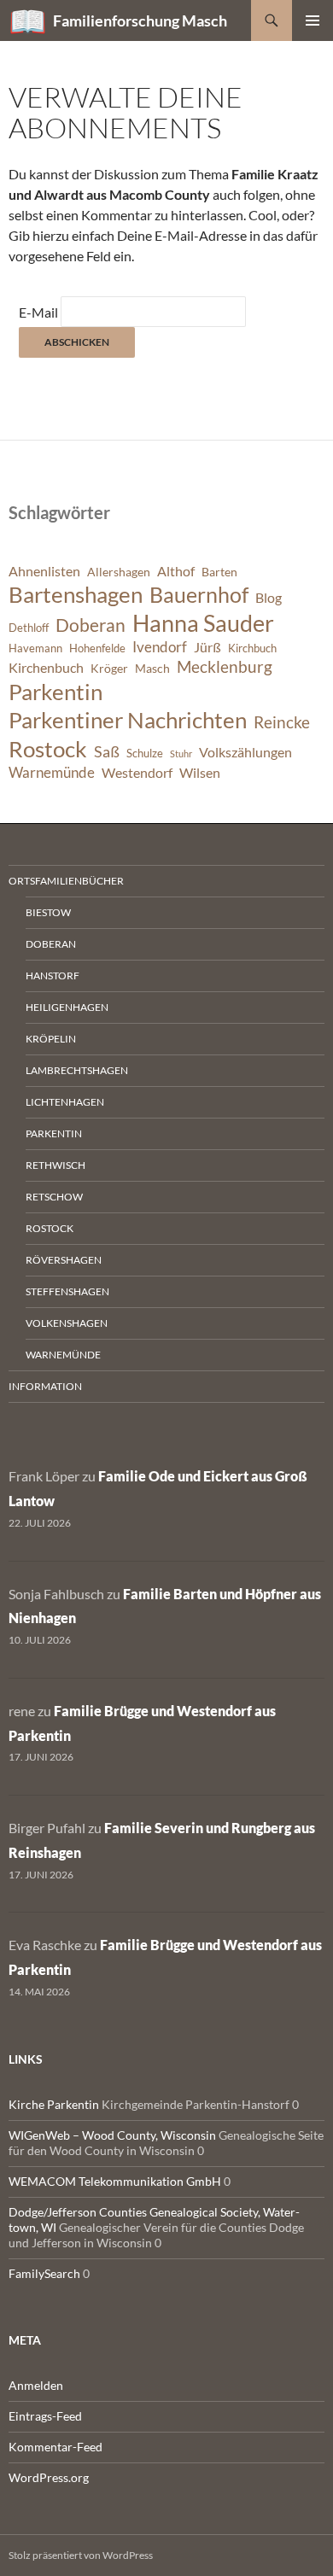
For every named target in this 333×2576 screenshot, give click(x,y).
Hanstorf (53, 975)
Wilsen (200, 773)
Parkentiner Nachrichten (128, 720)
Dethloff (29, 628)
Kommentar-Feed (55, 2447)
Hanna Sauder (203, 623)
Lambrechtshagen (77, 1070)
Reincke (282, 722)
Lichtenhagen (65, 1102)
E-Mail (38, 312)
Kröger (109, 668)
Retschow (54, 1197)
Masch (152, 668)
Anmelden (36, 2385)
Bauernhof (199, 594)
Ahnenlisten (44, 571)
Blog (269, 598)
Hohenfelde (97, 648)
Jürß (207, 647)
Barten (219, 572)
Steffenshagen (67, 1291)
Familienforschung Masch (140, 20)
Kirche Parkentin (54, 2104)
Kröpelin (51, 1039)
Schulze (145, 754)
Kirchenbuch (46, 668)
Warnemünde (52, 772)
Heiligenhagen (67, 1007)
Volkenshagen (67, 1323)
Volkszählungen (245, 752)
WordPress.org (49, 2477)
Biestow (48, 912)
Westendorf (137, 773)
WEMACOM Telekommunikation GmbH (115, 2181)
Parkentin (55, 692)
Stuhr (181, 754)
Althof (176, 571)
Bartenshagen (76, 594)
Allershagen (119, 572)
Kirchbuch (252, 648)
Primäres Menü (313, 20)
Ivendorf (160, 647)
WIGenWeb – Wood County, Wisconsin (112, 2135)
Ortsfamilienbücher (66, 881)
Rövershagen (64, 1260)
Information (45, 1386)
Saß (107, 751)
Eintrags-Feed (45, 2416)
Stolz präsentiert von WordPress (81, 2555)
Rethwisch (55, 1165)
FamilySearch (44, 2273)
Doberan (91, 625)
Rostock (48, 749)
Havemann (35, 648)
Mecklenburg (225, 666)
